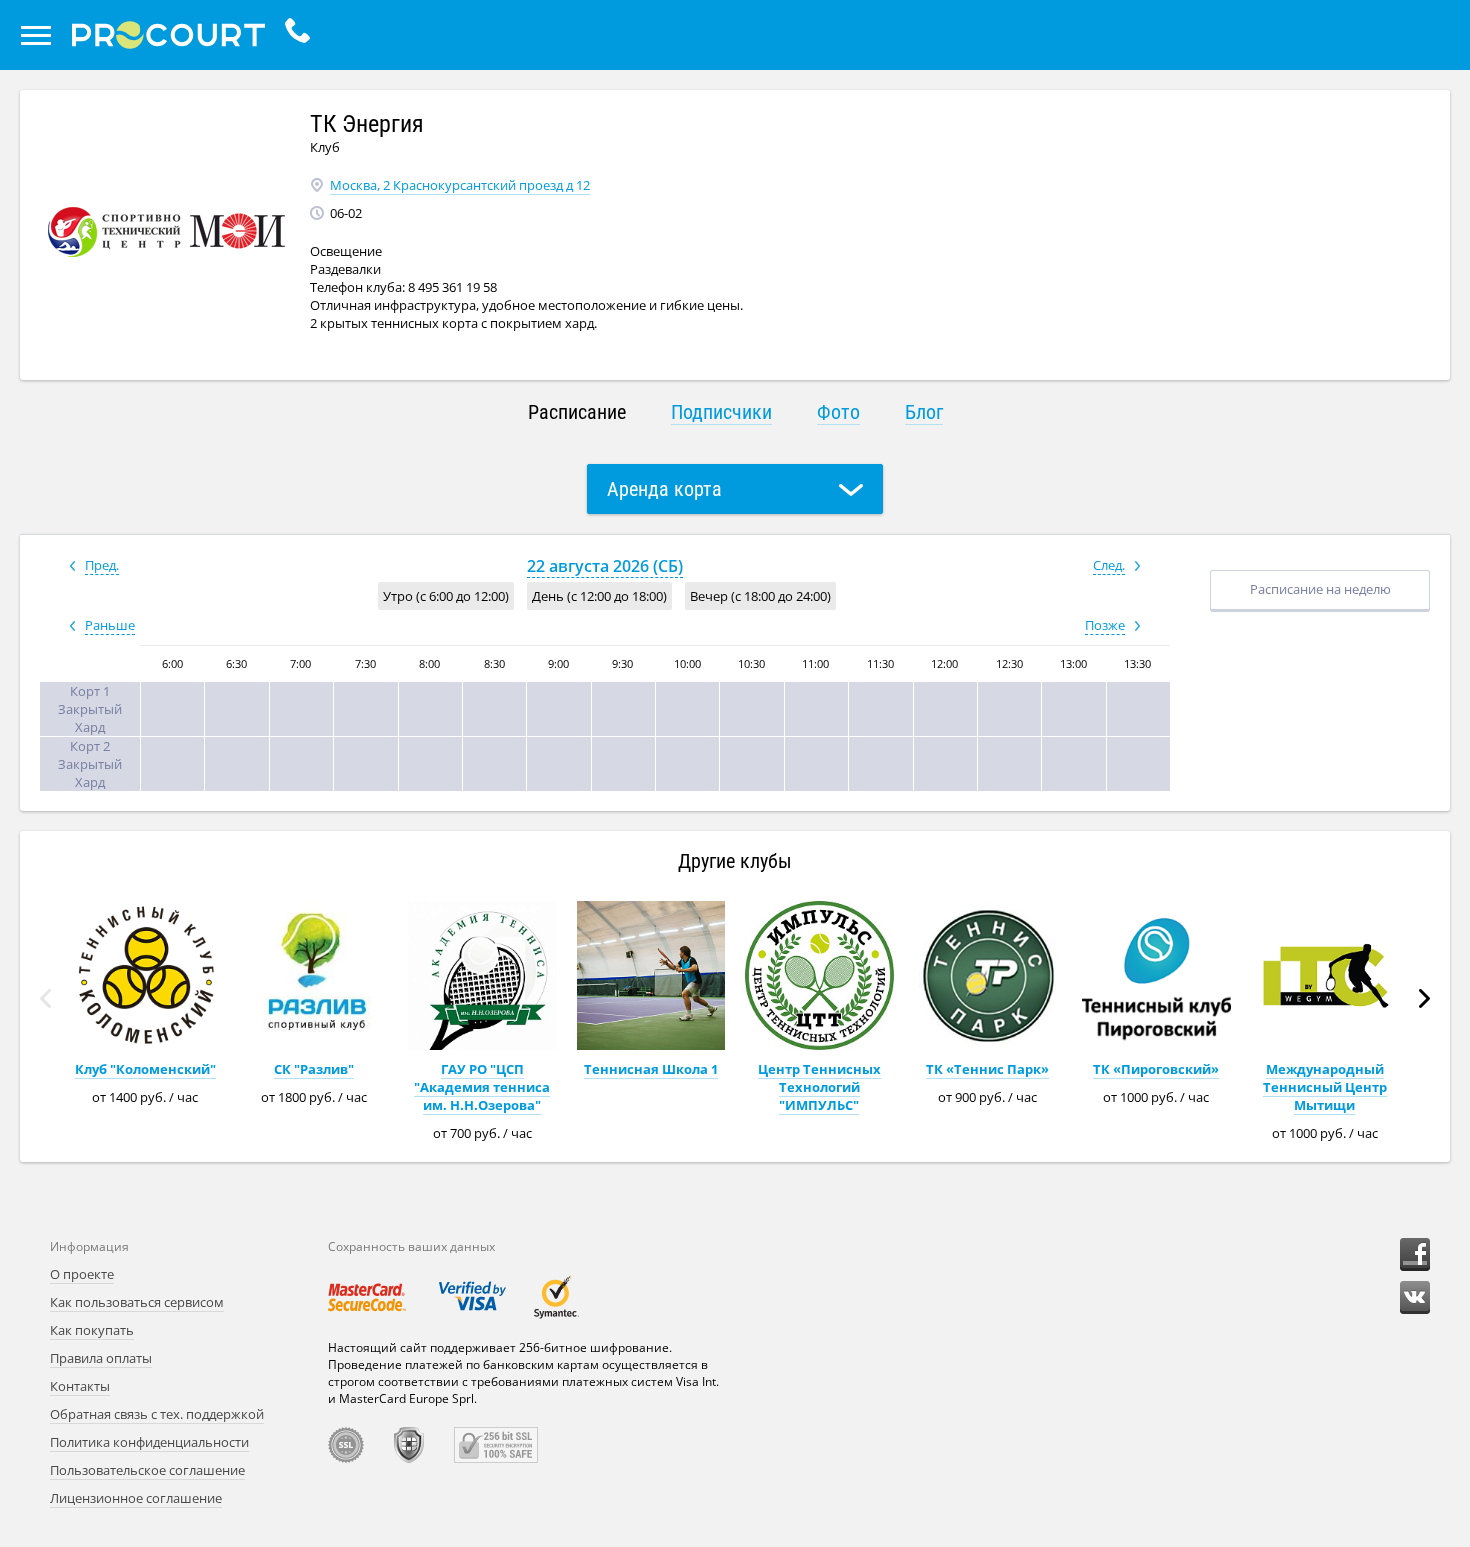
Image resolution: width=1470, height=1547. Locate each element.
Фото (838, 412)
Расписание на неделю (1320, 589)
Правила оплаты (101, 1358)
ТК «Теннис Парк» (987, 1069)
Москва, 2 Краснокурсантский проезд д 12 (460, 185)
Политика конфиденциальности (149, 1442)
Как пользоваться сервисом (137, 1302)
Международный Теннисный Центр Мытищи (1325, 1087)
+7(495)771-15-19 (302, 35)
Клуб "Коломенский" (145, 1069)
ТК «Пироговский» (1156, 1069)
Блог (924, 412)
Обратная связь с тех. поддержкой (157, 1414)
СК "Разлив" (314, 1069)
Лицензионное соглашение (136, 1498)
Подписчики (721, 412)
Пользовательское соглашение (147, 1470)
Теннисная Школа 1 (651, 1069)
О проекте (82, 1274)
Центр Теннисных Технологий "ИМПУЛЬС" (819, 1087)
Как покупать (92, 1330)
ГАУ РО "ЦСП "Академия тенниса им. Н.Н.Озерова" (482, 1087)
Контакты (80, 1386)
